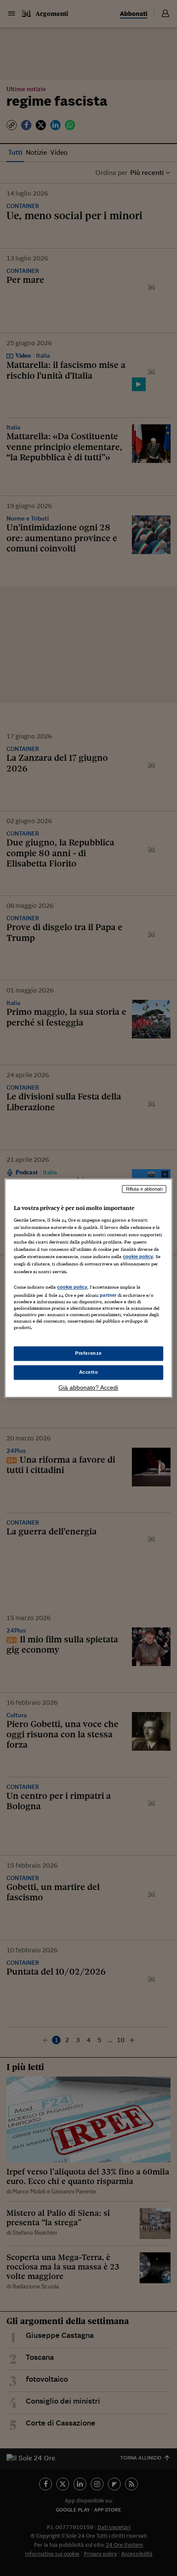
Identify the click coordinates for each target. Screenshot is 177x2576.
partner (108, 1295)
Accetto (89, 1372)
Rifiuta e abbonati (144, 1189)
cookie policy (138, 1257)
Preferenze (88, 1353)
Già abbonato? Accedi (88, 1388)
